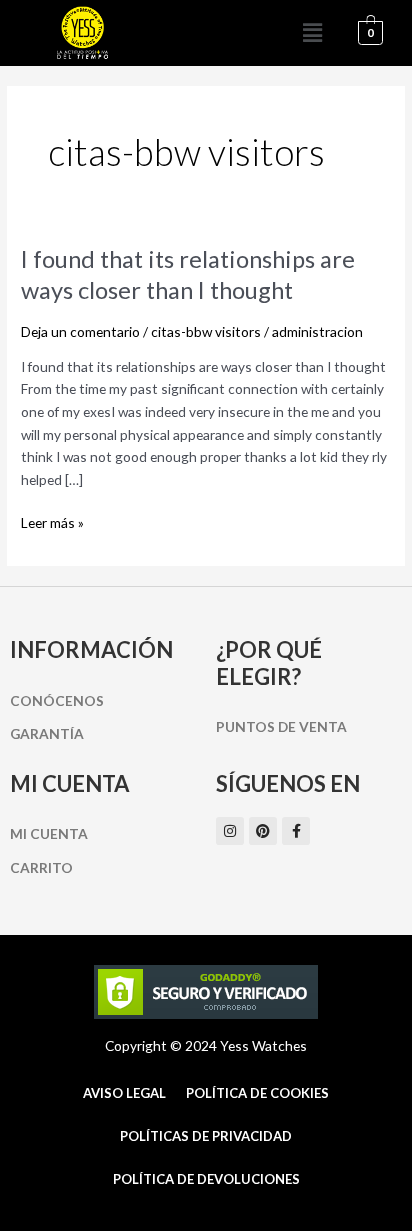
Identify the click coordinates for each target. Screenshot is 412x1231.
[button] (312, 32)
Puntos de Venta (281, 726)
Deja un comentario (80, 331)
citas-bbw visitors (206, 331)
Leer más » (52, 521)
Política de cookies (257, 1093)
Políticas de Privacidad (206, 1136)
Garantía (47, 733)
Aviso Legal (124, 1093)
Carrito (41, 867)
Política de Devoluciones (206, 1179)
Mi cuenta (49, 833)
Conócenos (57, 700)
